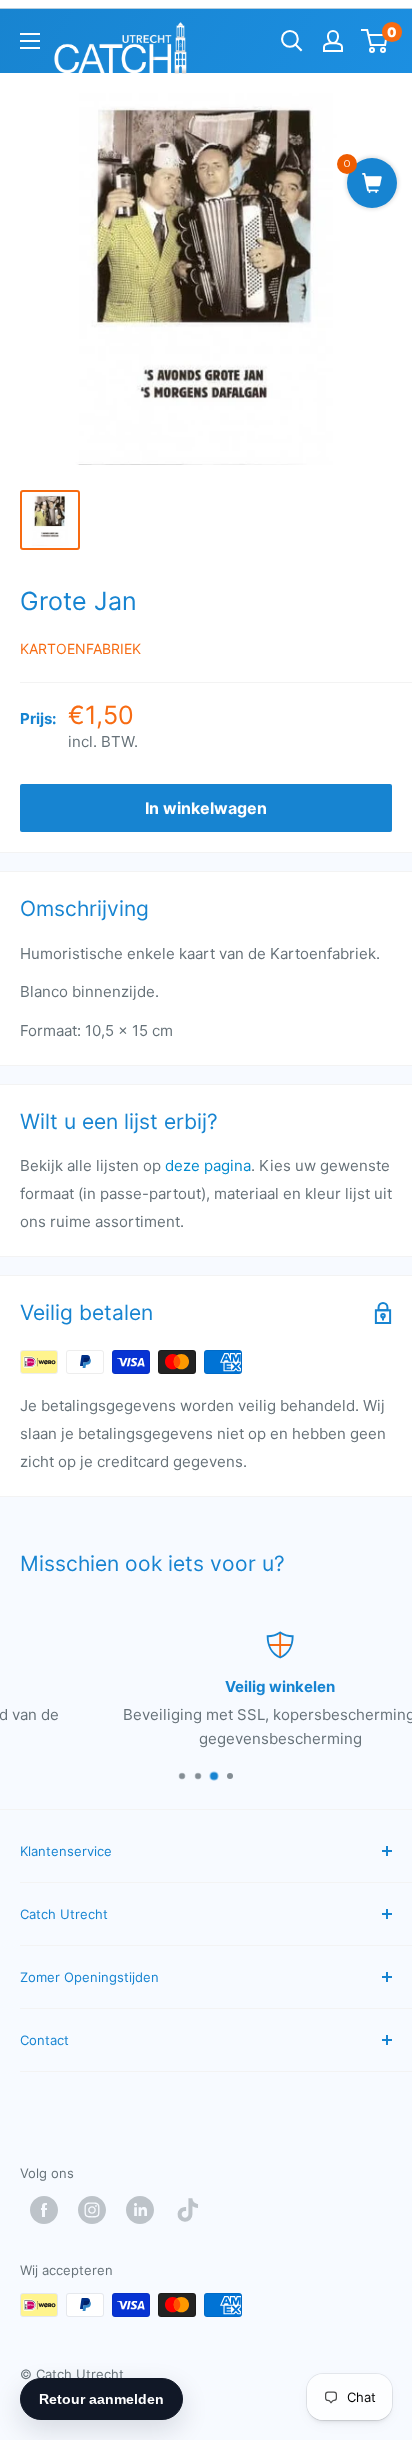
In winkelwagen (206, 808)
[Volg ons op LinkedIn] (145, 2210)
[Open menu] (30, 41)
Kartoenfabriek (80, 648)
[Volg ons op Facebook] (49, 2210)
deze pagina (208, 1165)
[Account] (333, 41)
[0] (375, 41)
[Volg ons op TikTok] (193, 2210)
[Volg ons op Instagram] (97, 2210)
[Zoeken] (292, 41)
